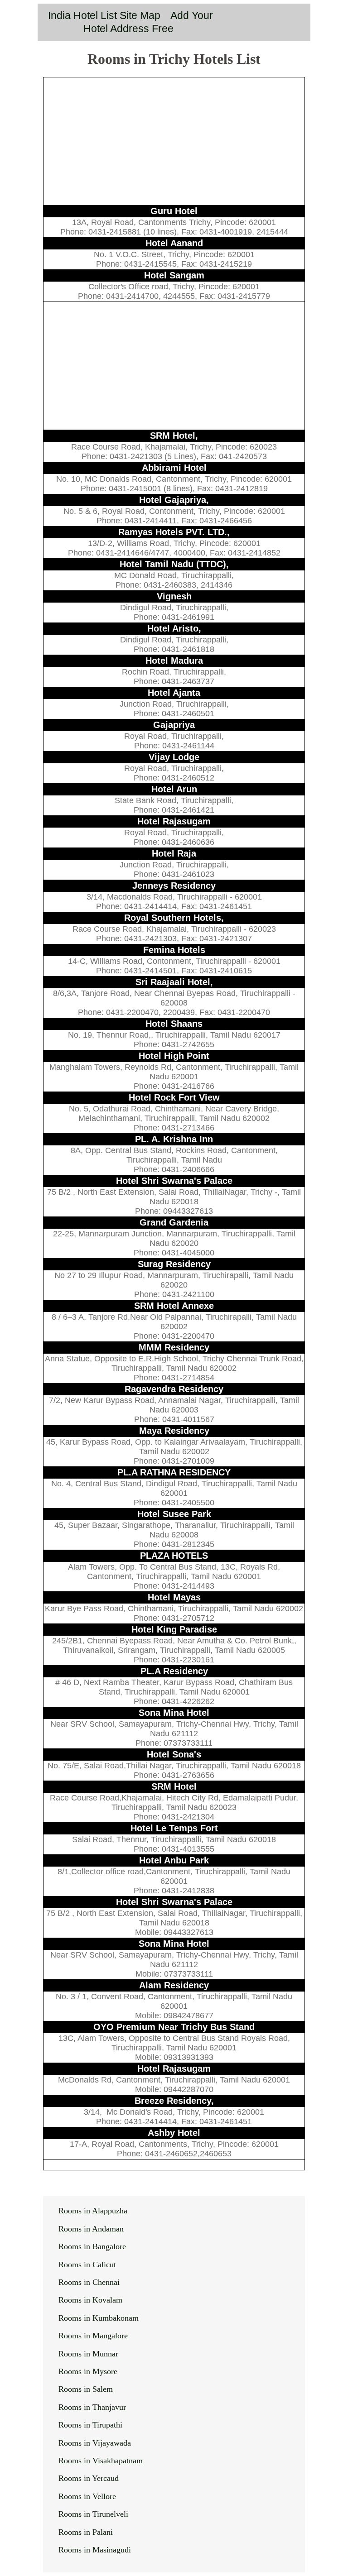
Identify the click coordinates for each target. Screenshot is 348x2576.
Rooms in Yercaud (89, 2478)
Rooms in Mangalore (93, 2336)
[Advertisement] (174, 141)
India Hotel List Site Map (104, 16)
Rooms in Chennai (89, 2282)
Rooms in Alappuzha (93, 2211)
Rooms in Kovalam (90, 2300)
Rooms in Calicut (87, 2265)
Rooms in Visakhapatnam (101, 2461)
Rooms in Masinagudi (95, 2550)
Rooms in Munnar (88, 2354)
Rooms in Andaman (91, 2229)
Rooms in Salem (86, 2389)
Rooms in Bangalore (92, 2246)
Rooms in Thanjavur (92, 2407)
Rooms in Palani (86, 2532)
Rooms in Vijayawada (95, 2443)
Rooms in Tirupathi (90, 2425)
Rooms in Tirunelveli (93, 2514)
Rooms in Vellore (87, 2496)
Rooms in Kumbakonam (99, 2318)
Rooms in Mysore (88, 2371)
